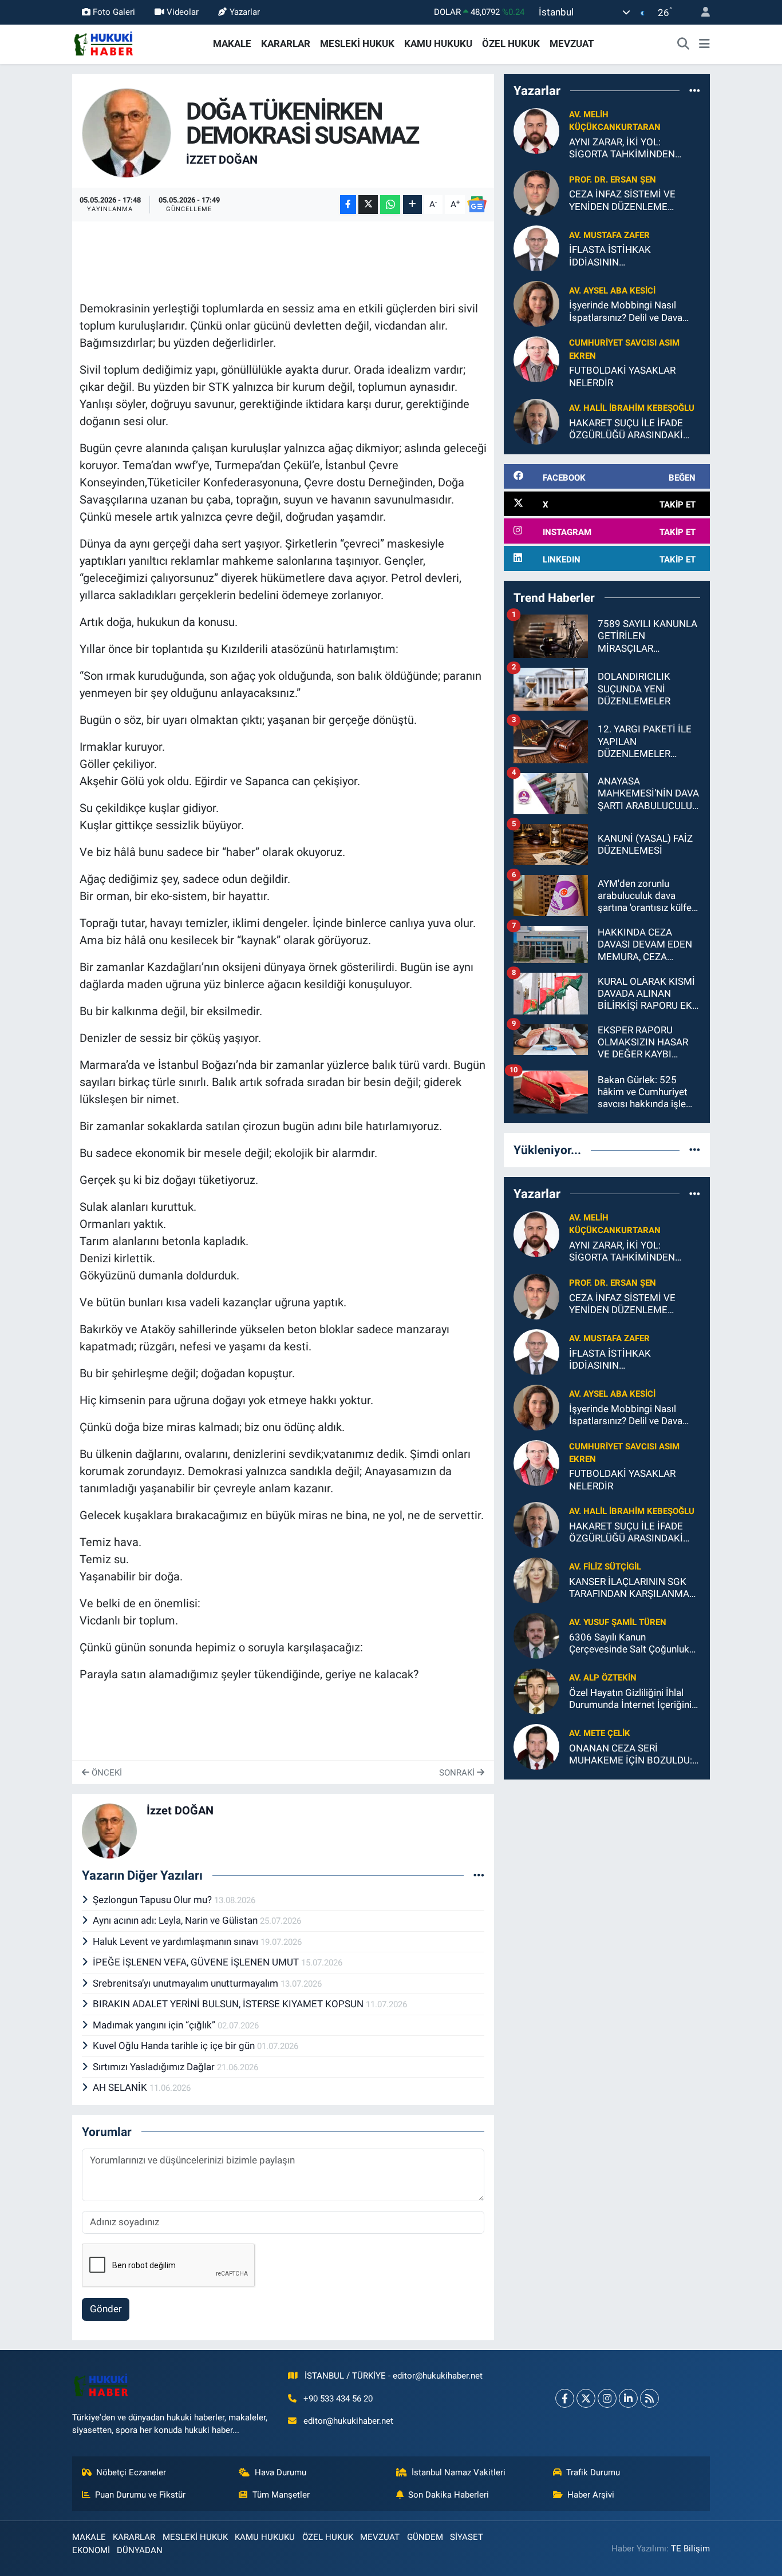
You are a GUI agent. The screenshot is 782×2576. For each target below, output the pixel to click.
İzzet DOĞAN (222, 160)
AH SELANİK (121, 2087)
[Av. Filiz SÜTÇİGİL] (536, 1579)
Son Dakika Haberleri (449, 2495)
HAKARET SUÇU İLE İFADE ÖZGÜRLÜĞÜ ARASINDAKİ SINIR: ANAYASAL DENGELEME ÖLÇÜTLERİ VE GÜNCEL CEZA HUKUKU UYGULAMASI (630, 429)
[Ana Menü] (704, 44)
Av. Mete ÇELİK (600, 1733)
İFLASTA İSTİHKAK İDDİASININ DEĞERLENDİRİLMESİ (616, 256)
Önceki (106, 1773)
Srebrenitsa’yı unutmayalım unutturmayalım (187, 1983)
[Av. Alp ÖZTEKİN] (536, 1690)
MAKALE (232, 43)
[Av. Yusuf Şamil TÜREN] (536, 1635)
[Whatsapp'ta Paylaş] (390, 205)
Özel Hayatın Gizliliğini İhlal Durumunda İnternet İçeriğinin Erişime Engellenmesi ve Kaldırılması (633, 1699)
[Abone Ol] (477, 204)
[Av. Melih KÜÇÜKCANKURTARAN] (536, 130)
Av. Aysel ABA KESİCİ (612, 291)
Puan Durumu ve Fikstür (140, 2495)
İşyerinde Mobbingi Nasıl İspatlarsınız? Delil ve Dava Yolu (626, 312)
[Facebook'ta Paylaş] (348, 205)
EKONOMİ (91, 2550)
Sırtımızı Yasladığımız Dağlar (155, 2067)
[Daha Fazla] (412, 205)
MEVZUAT (572, 43)
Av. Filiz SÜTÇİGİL (605, 1567)
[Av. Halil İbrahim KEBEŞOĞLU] (536, 421)
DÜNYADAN (140, 2550)
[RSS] (649, 2398)
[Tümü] (695, 90)
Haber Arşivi (591, 2495)
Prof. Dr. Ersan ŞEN (613, 180)
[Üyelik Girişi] (701, 12)
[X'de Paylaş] (368, 205)
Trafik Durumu (593, 2472)
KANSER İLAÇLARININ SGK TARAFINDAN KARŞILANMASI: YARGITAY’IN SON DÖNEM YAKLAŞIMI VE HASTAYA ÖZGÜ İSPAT (635, 1588)
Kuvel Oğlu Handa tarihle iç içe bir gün (175, 2046)
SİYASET (467, 2537)
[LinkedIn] (628, 2398)
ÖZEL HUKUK (511, 43)
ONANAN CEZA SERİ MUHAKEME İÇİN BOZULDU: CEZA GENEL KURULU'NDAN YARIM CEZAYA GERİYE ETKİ (631, 1755)
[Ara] (684, 44)
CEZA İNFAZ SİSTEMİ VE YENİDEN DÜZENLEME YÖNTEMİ (622, 201)
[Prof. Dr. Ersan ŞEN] (536, 192)
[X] (586, 2398)
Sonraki (458, 1773)
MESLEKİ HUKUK (357, 43)
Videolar (183, 12)
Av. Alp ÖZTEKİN (603, 1678)
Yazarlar (245, 12)
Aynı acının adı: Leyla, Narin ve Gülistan (176, 1920)
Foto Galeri (114, 12)
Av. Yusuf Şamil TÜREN (618, 1622)
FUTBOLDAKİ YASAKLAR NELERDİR (622, 376)
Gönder (106, 2309)
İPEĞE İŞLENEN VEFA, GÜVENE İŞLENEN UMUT (197, 1962)
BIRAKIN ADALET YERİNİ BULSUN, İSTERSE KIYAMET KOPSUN (229, 2004)
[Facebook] (565, 2398)
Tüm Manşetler (281, 2495)
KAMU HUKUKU (438, 43)
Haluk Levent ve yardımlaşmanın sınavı (177, 1941)
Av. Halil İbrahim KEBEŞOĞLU (632, 408)
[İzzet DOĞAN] (127, 132)
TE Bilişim (690, 2549)
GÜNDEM (425, 2537)
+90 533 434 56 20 (338, 2399)
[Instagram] (607, 2398)
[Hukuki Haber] (103, 43)
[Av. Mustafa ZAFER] (536, 248)
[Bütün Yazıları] (479, 1875)
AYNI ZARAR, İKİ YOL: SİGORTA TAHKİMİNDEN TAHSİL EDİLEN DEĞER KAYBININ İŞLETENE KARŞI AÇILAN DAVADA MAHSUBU (630, 148)
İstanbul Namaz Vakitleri (459, 2472)
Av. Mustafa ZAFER (609, 235)
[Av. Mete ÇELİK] (536, 1746)
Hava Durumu (281, 2472)
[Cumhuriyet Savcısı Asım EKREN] (536, 359)
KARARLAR (286, 43)
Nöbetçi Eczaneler (131, 2472)
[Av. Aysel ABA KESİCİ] (536, 303)
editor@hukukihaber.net (348, 2421)
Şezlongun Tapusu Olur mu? (153, 1900)
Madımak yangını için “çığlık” (155, 2025)
